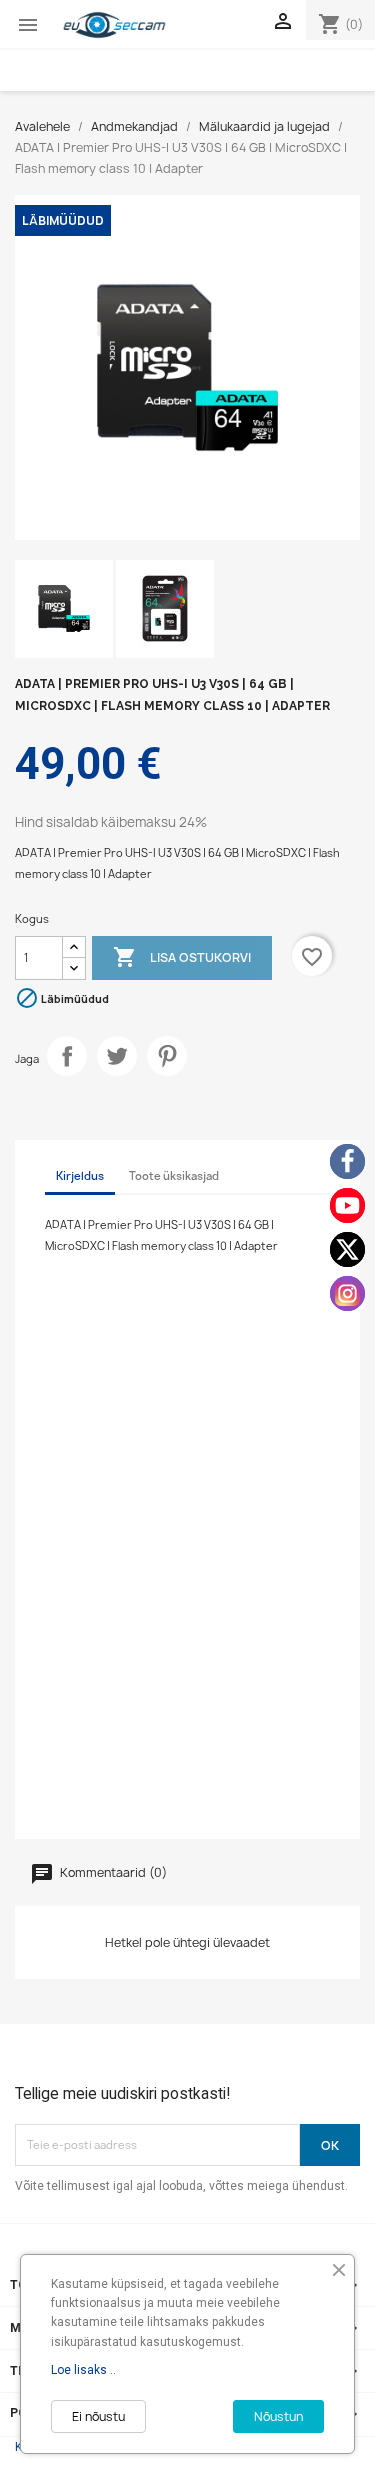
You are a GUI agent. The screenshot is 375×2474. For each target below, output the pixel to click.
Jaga (67, 1056)
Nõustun (278, 2416)
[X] (347, 1249)
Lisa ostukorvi (182, 957)
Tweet (117, 1056)
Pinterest (167, 1056)
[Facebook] (347, 1161)
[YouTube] (347, 1205)
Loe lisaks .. (83, 2370)
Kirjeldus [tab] (80, 1176)
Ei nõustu (98, 2416)
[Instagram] (347, 1293)
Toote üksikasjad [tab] (174, 1176)
